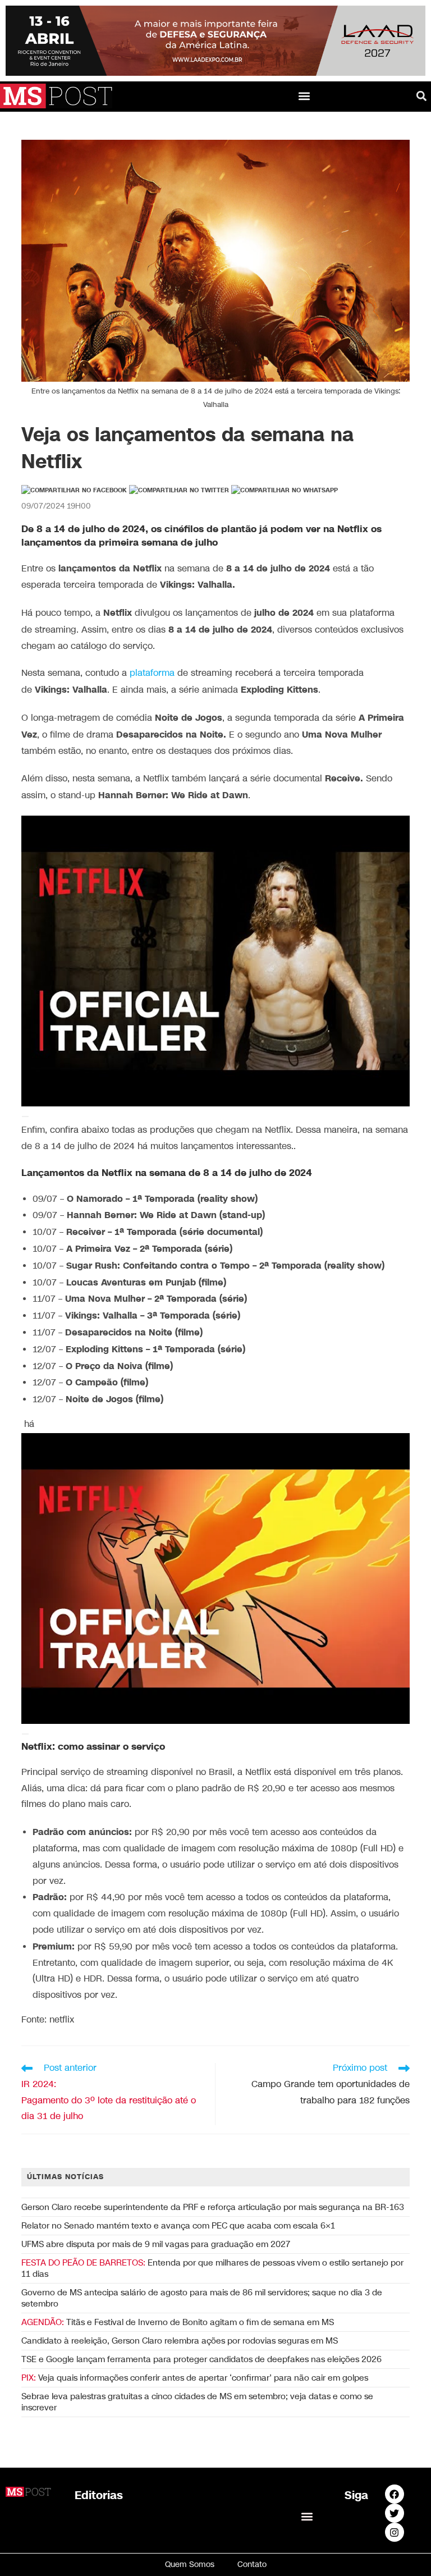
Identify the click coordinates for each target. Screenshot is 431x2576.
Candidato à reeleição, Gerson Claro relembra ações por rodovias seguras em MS (180, 2341)
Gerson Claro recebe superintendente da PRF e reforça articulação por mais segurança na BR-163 (213, 2207)
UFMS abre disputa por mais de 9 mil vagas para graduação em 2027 (156, 2244)
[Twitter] (395, 2513)
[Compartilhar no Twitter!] (179, 491)
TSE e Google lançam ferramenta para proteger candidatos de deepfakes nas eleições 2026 (201, 2359)
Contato (252, 2564)
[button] (304, 96)
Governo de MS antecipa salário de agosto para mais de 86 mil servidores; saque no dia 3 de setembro (202, 2298)
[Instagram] (395, 2532)
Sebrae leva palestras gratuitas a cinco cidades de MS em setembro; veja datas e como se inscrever (197, 2402)
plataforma (151, 673)
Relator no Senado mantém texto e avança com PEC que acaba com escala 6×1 (178, 2226)
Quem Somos (190, 2564)
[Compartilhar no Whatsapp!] (285, 491)
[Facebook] (395, 2494)
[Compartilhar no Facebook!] (74, 491)
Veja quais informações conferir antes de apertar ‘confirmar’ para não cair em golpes (195, 2378)
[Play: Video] (25, 1117)
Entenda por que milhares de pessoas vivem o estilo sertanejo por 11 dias (212, 2268)
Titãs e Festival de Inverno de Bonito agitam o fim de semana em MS (178, 2322)
